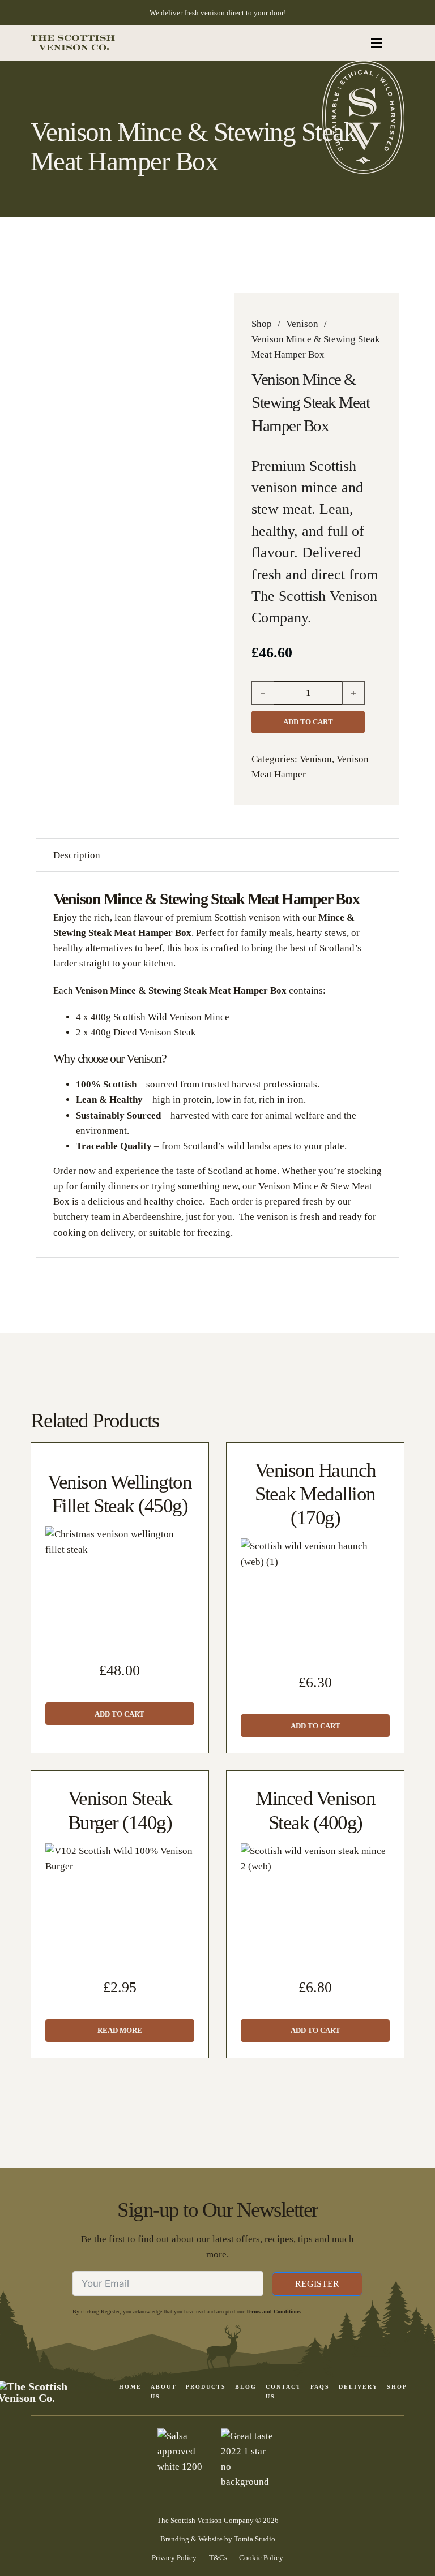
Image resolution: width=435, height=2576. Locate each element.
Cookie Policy (261, 2558)
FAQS (320, 2387)
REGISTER (317, 2284)
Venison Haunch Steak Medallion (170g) (315, 1494)
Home (130, 2387)
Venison (302, 324)
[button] (120, 1714)
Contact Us (283, 2391)
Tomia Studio (255, 2539)
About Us (164, 2391)
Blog (246, 2387)
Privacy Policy (174, 2558)
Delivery (358, 2387)
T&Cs (218, 2558)
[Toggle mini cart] (398, 43)
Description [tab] (77, 855)
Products (206, 2387)
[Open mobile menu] (377, 43)
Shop (262, 324)
